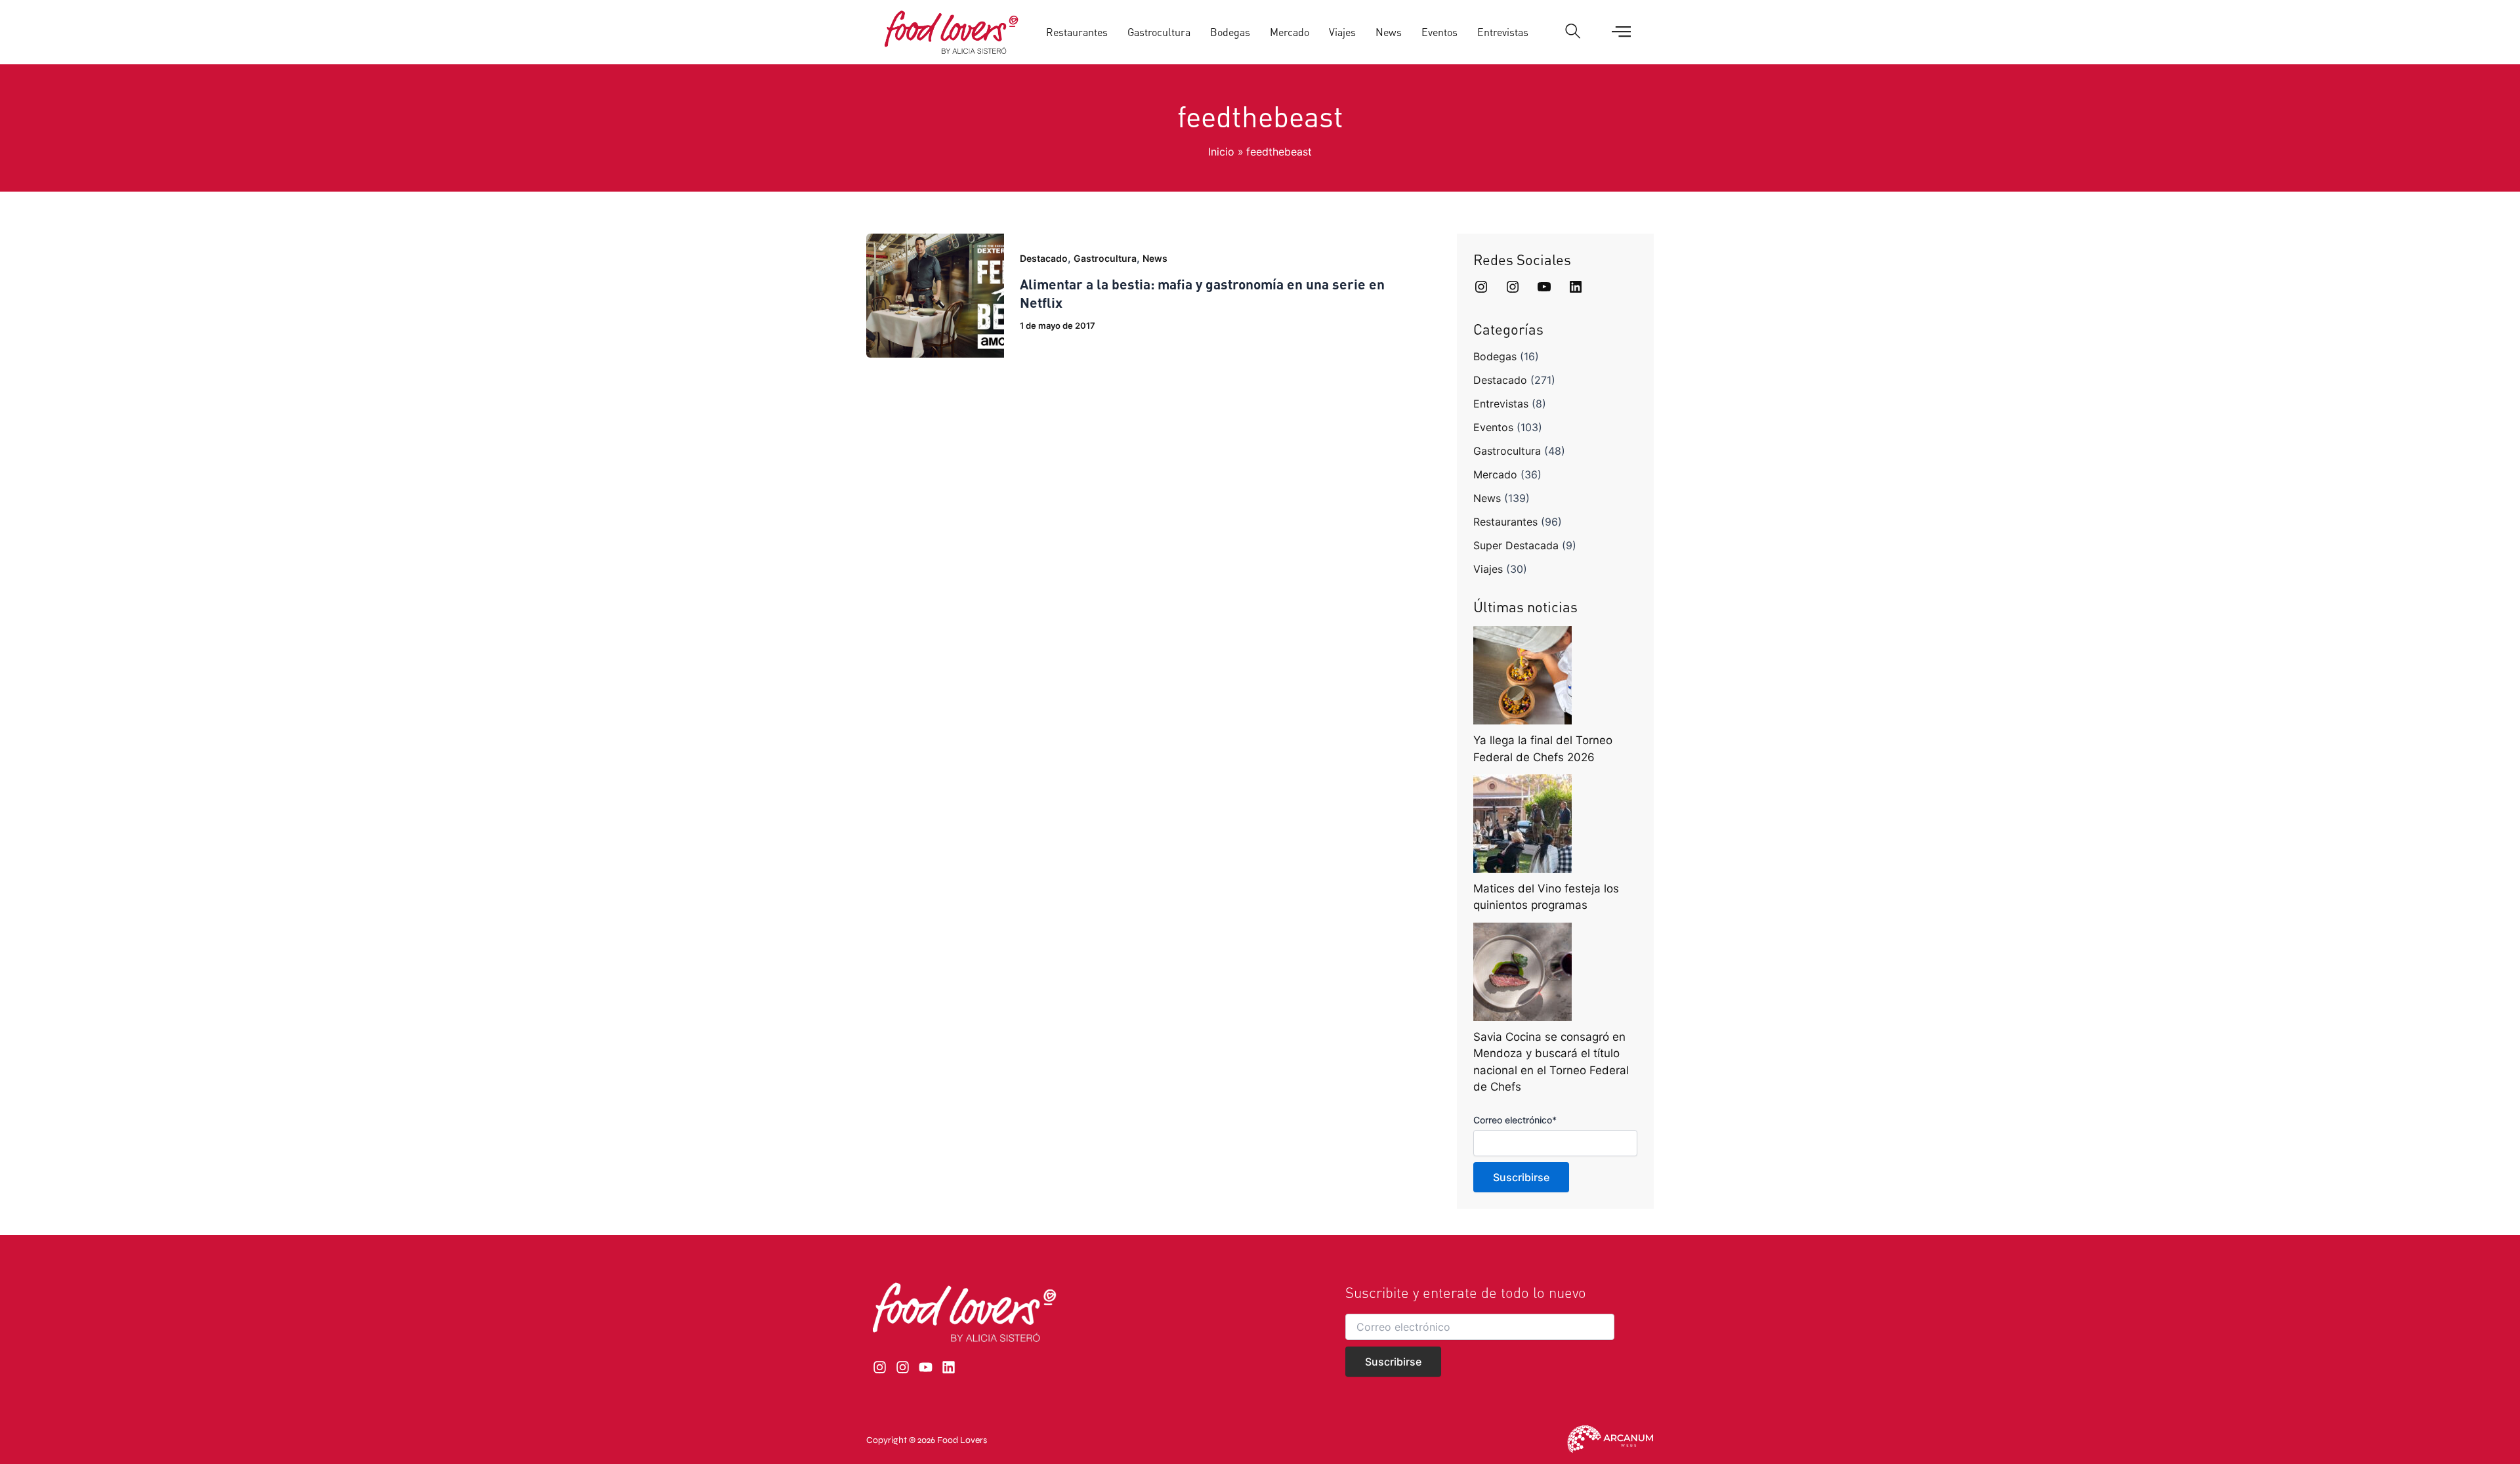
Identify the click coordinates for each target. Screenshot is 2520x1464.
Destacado (1044, 258)
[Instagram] (1481, 287)
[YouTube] (1544, 287)
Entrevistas (1503, 32)
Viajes (1342, 32)
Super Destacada (1516, 545)
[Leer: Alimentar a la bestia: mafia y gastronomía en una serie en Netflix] (935, 295)
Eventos (1439, 32)
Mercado (1290, 32)
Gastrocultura (1159, 32)
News (1389, 32)
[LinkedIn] (1576, 287)
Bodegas (1230, 32)
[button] (1573, 32)
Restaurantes (1077, 32)
